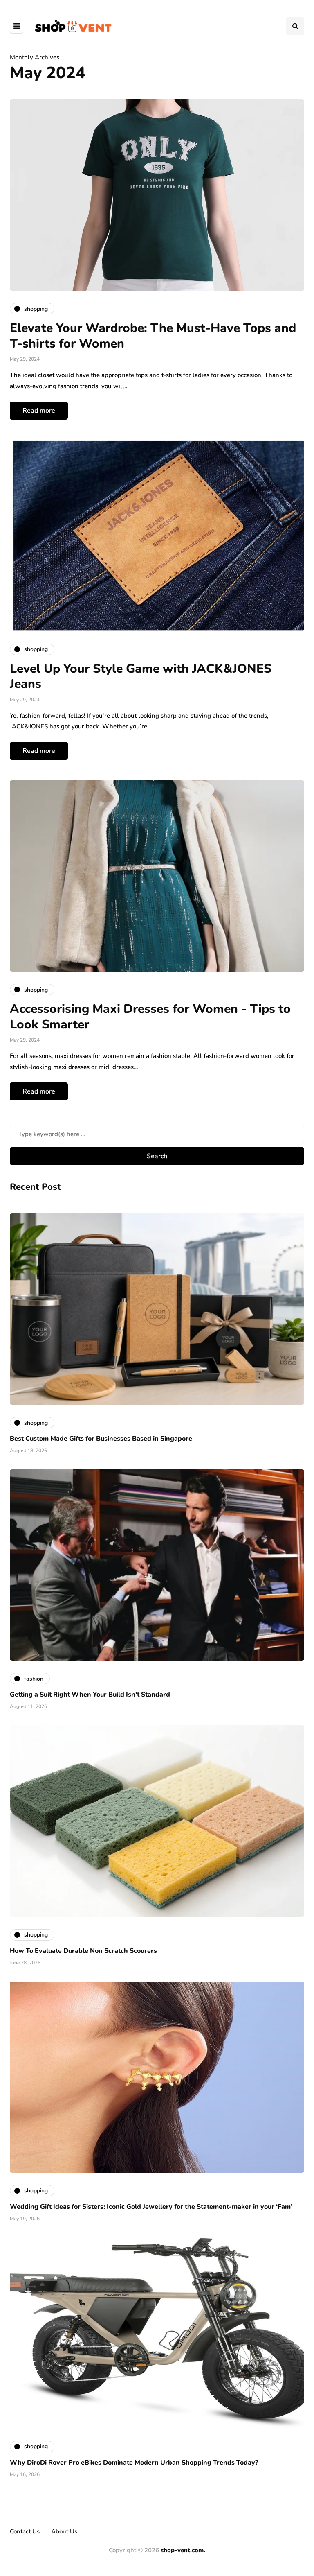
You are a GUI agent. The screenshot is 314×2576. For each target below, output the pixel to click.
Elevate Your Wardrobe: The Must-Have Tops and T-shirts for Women (153, 336)
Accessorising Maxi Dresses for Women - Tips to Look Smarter (150, 1017)
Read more (39, 411)
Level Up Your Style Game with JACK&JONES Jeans (141, 677)
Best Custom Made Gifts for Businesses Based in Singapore (101, 1439)
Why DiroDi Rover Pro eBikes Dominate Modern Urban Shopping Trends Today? (134, 2463)
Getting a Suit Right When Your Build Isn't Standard (90, 1695)
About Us (64, 2531)
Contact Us (25, 2531)
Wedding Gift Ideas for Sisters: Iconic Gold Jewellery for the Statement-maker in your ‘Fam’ (151, 2207)
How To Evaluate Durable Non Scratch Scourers (83, 1951)
